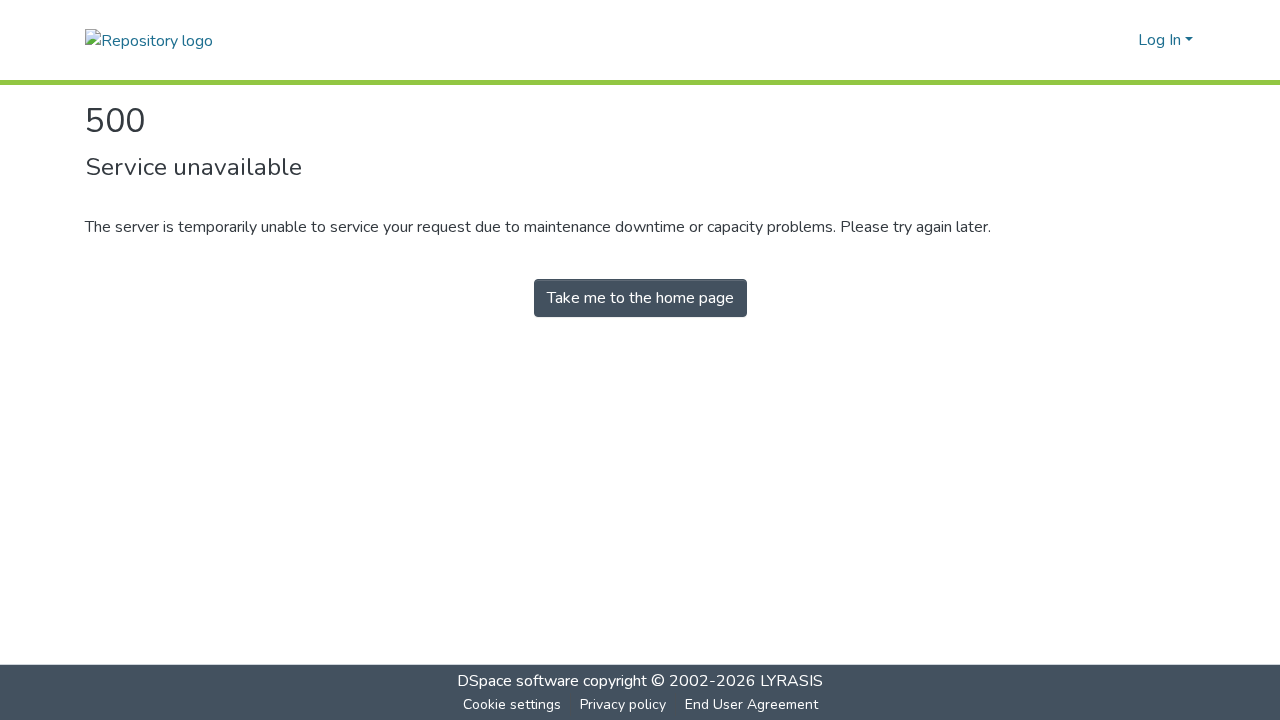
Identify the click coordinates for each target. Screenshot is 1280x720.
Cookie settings (512, 704)
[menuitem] (1119, 40)
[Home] (149, 39)
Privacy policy (623, 704)
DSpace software (518, 681)
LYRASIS (791, 681)
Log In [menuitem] (1159, 40)
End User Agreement (751, 704)
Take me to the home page (640, 298)
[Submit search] (1090, 40)
